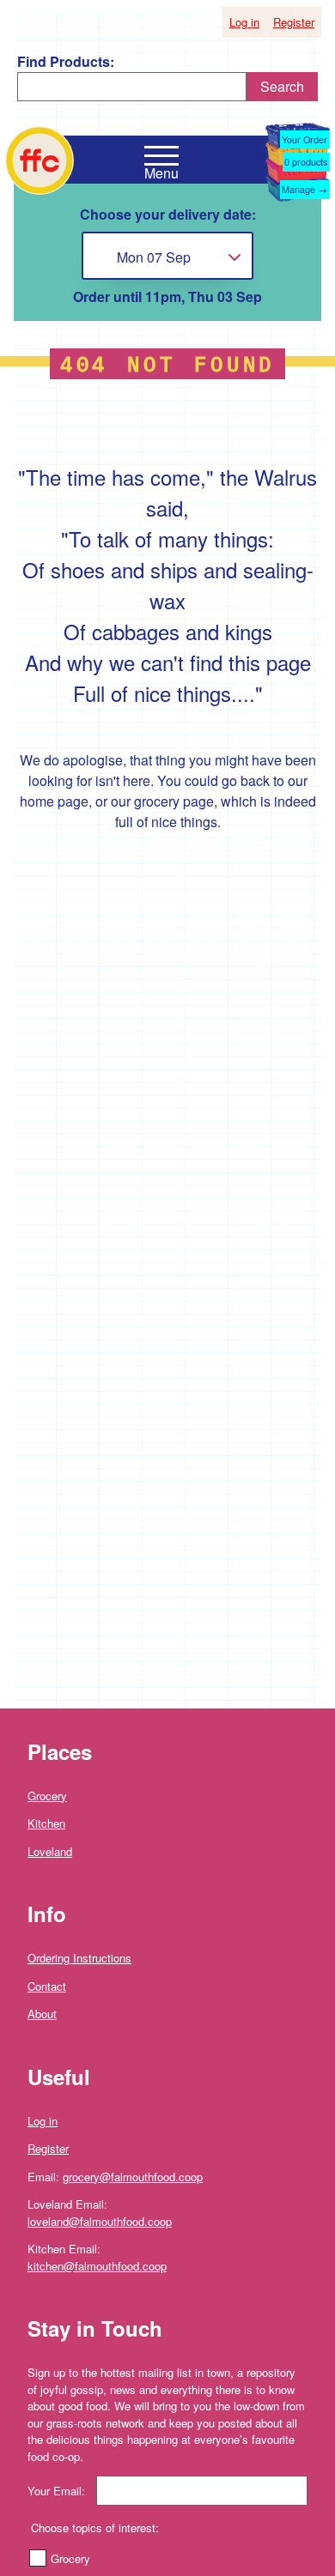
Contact (47, 1986)
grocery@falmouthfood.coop (133, 2177)
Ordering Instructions (79, 1958)
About (42, 2014)
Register (294, 22)
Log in (244, 22)
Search (282, 86)
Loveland (50, 1851)
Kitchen (46, 1823)
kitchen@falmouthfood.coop (97, 2266)
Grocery (47, 1796)
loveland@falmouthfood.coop (100, 2221)
